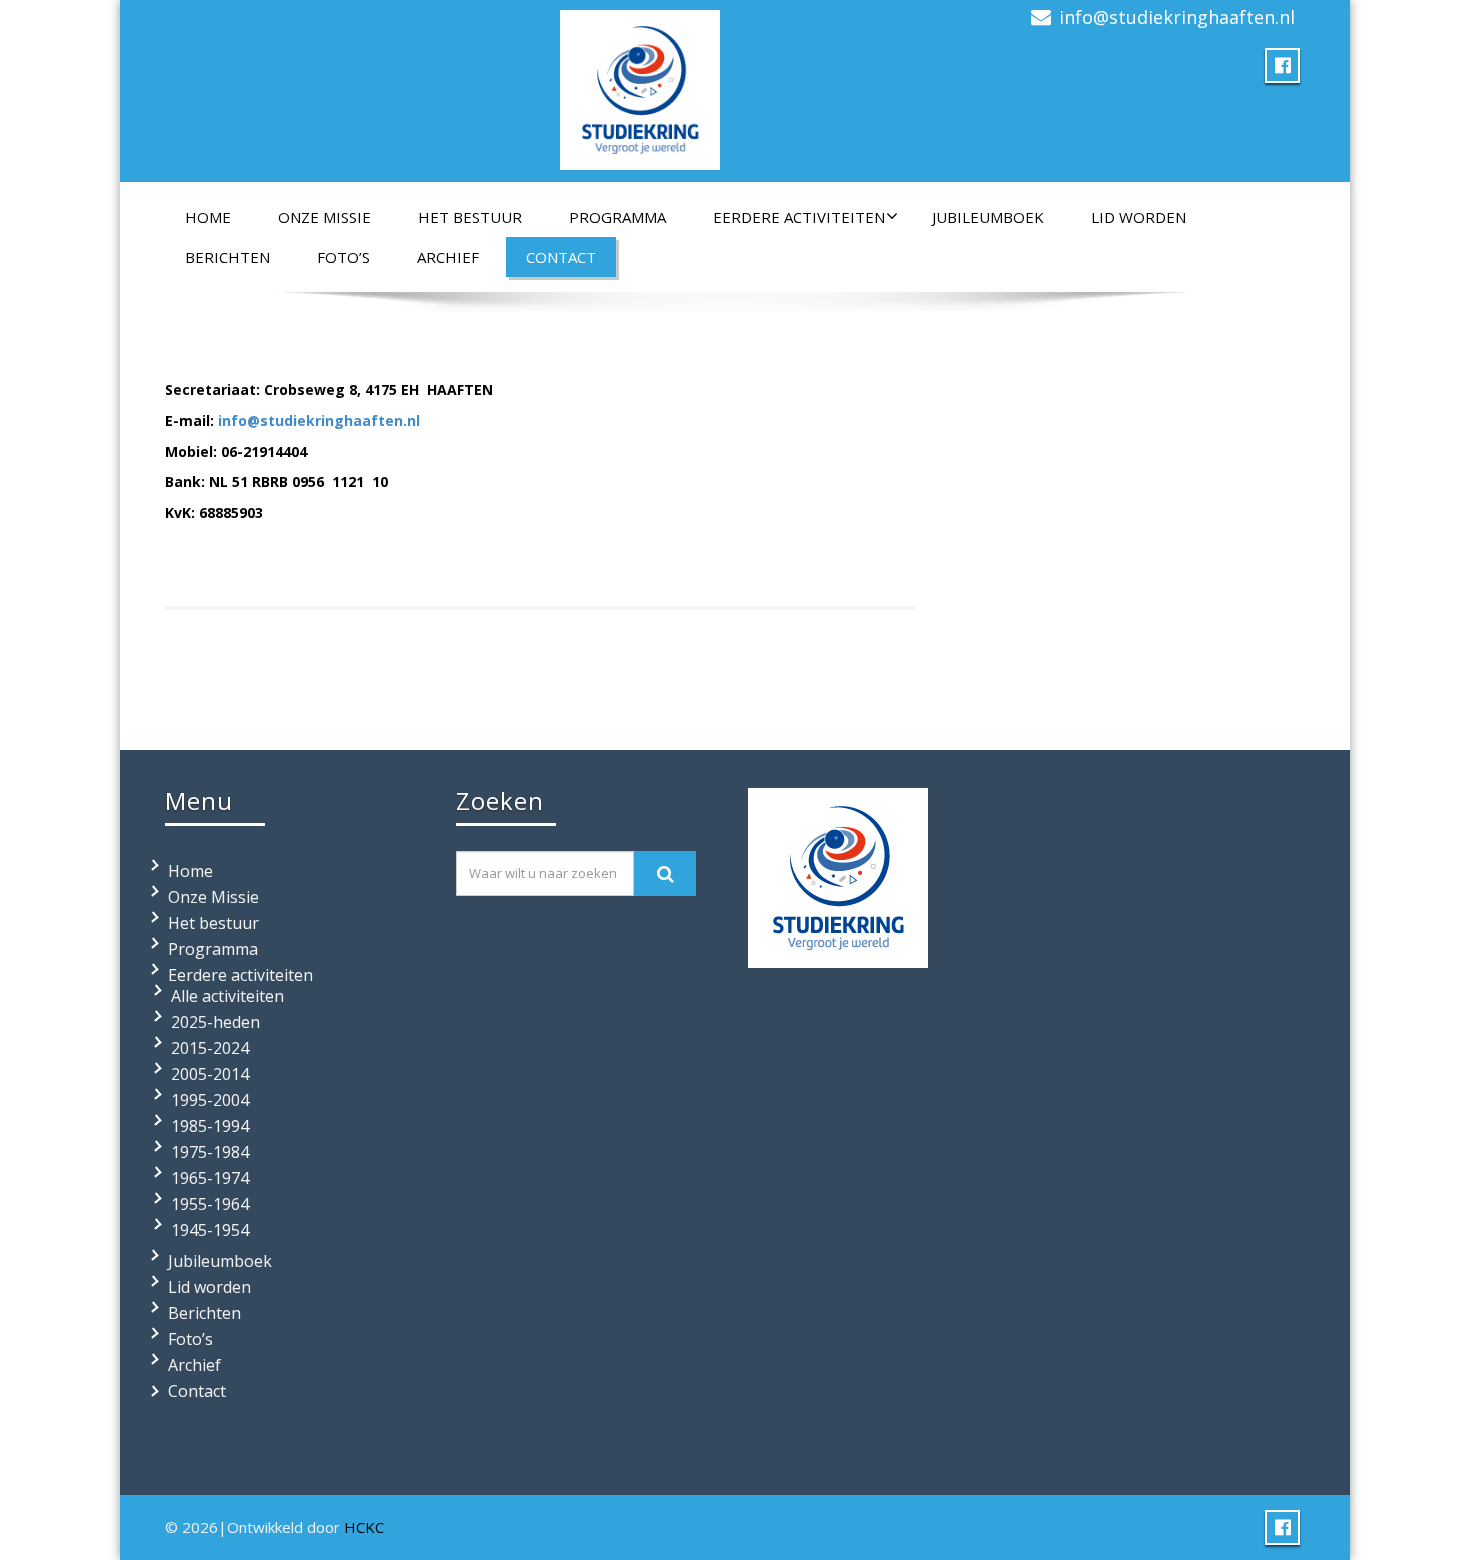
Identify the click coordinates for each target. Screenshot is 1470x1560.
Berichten (227, 257)
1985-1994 (210, 1126)
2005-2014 (210, 1074)
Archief (448, 257)
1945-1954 (210, 1230)
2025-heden (215, 1022)
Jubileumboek (988, 217)
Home (208, 217)
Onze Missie (324, 217)
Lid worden (1138, 217)
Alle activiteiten (227, 996)
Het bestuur (470, 217)
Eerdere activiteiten (799, 217)
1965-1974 (210, 1178)
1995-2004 (210, 1100)
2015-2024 (210, 1048)
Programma (617, 217)
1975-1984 (210, 1152)
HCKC (364, 1527)
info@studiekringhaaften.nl (1177, 17)
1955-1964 (210, 1204)
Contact (561, 257)
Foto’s (343, 257)
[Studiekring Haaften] (640, 85)
